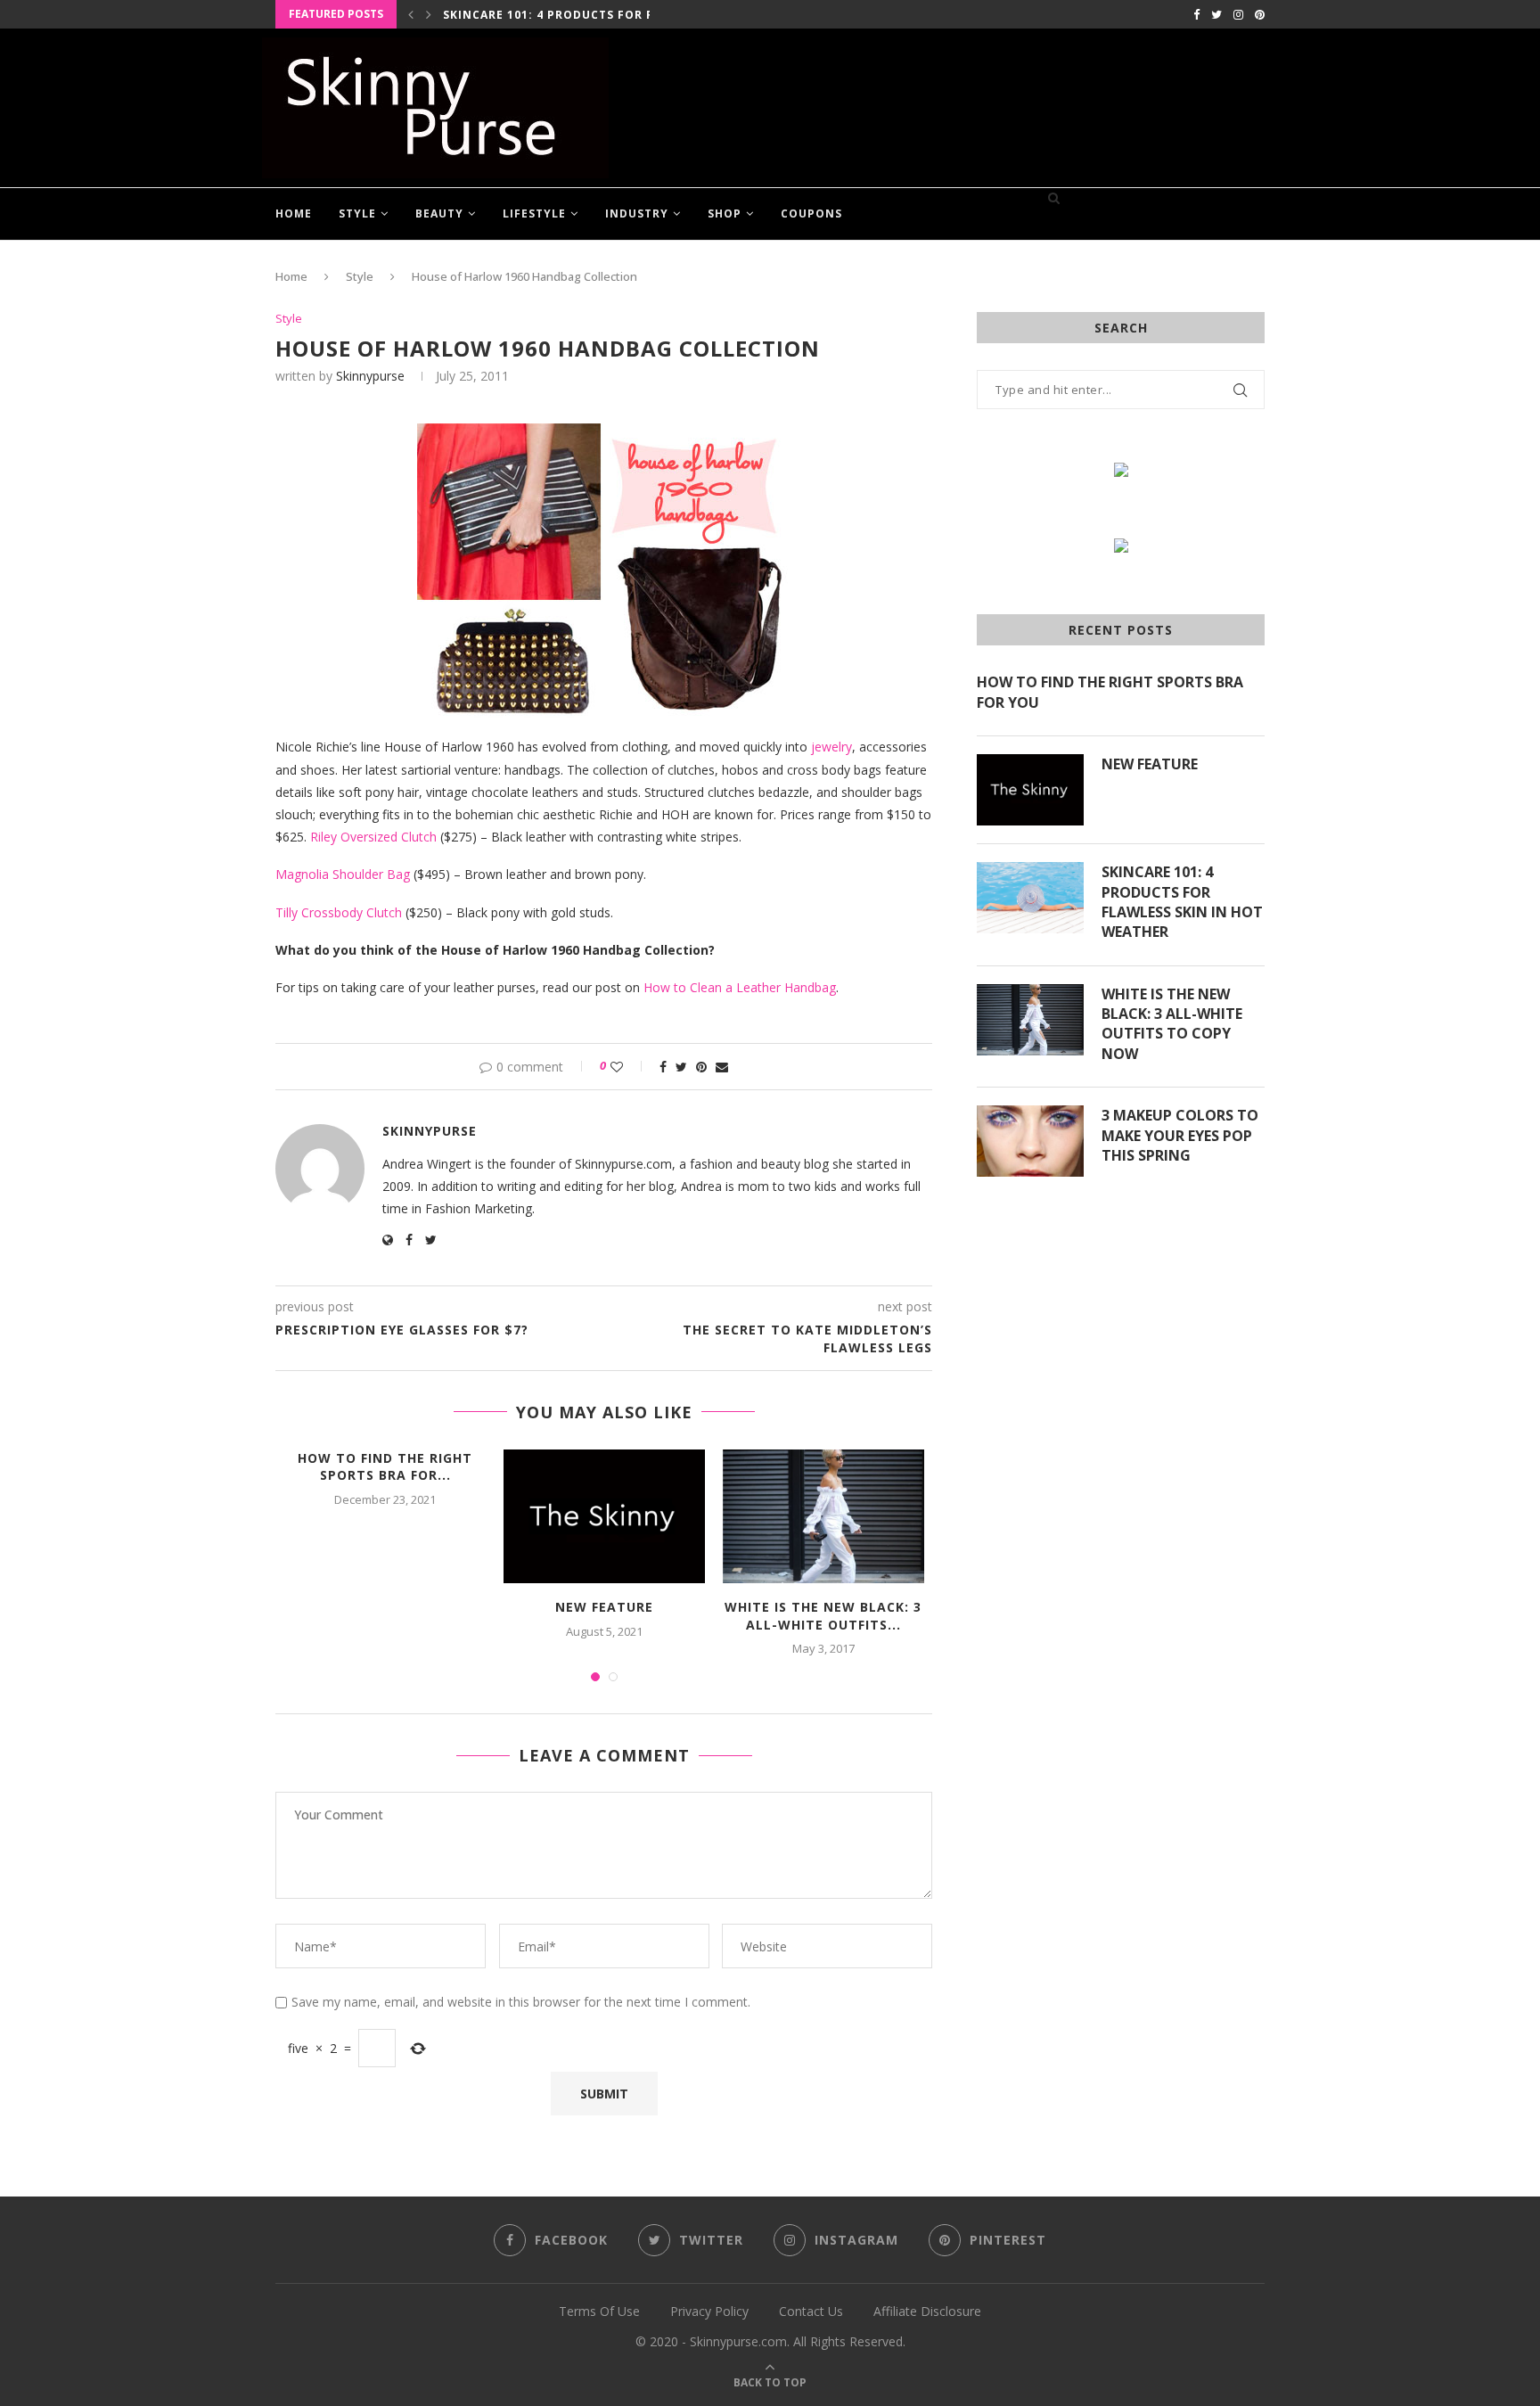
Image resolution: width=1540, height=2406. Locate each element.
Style (357, 214)
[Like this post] (629, 1067)
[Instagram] (1238, 14)
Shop (725, 214)
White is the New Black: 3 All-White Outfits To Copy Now (1172, 1024)
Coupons (811, 214)
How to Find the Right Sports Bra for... (385, 1467)
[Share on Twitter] (681, 1067)
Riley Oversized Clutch (373, 837)
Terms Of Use (599, 2311)
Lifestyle (534, 214)
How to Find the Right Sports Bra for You (1110, 692)
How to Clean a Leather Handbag (740, 987)
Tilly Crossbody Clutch (339, 912)
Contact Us (811, 2311)
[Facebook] (1196, 14)
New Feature (604, 1607)
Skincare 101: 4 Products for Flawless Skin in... (608, 15)
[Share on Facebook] (663, 1067)
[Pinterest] (1260, 14)
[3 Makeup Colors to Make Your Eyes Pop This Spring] (1030, 1141)
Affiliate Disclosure (927, 2311)
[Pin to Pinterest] (701, 1067)
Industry (637, 214)
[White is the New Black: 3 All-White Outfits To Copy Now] (823, 1517)
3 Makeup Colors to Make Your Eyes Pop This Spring (1180, 1135)
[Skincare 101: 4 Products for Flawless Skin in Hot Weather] (1030, 898)
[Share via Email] (722, 1067)
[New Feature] (604, 1517)
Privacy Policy (709, 2311)
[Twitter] (1216, 14)
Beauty (439, 214)
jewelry (831, 747)
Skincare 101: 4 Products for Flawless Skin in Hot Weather (1182, 902)
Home (294, 214)
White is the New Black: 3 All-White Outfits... (823, 1616)
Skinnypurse (370, 376)
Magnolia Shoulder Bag (343, 874)
